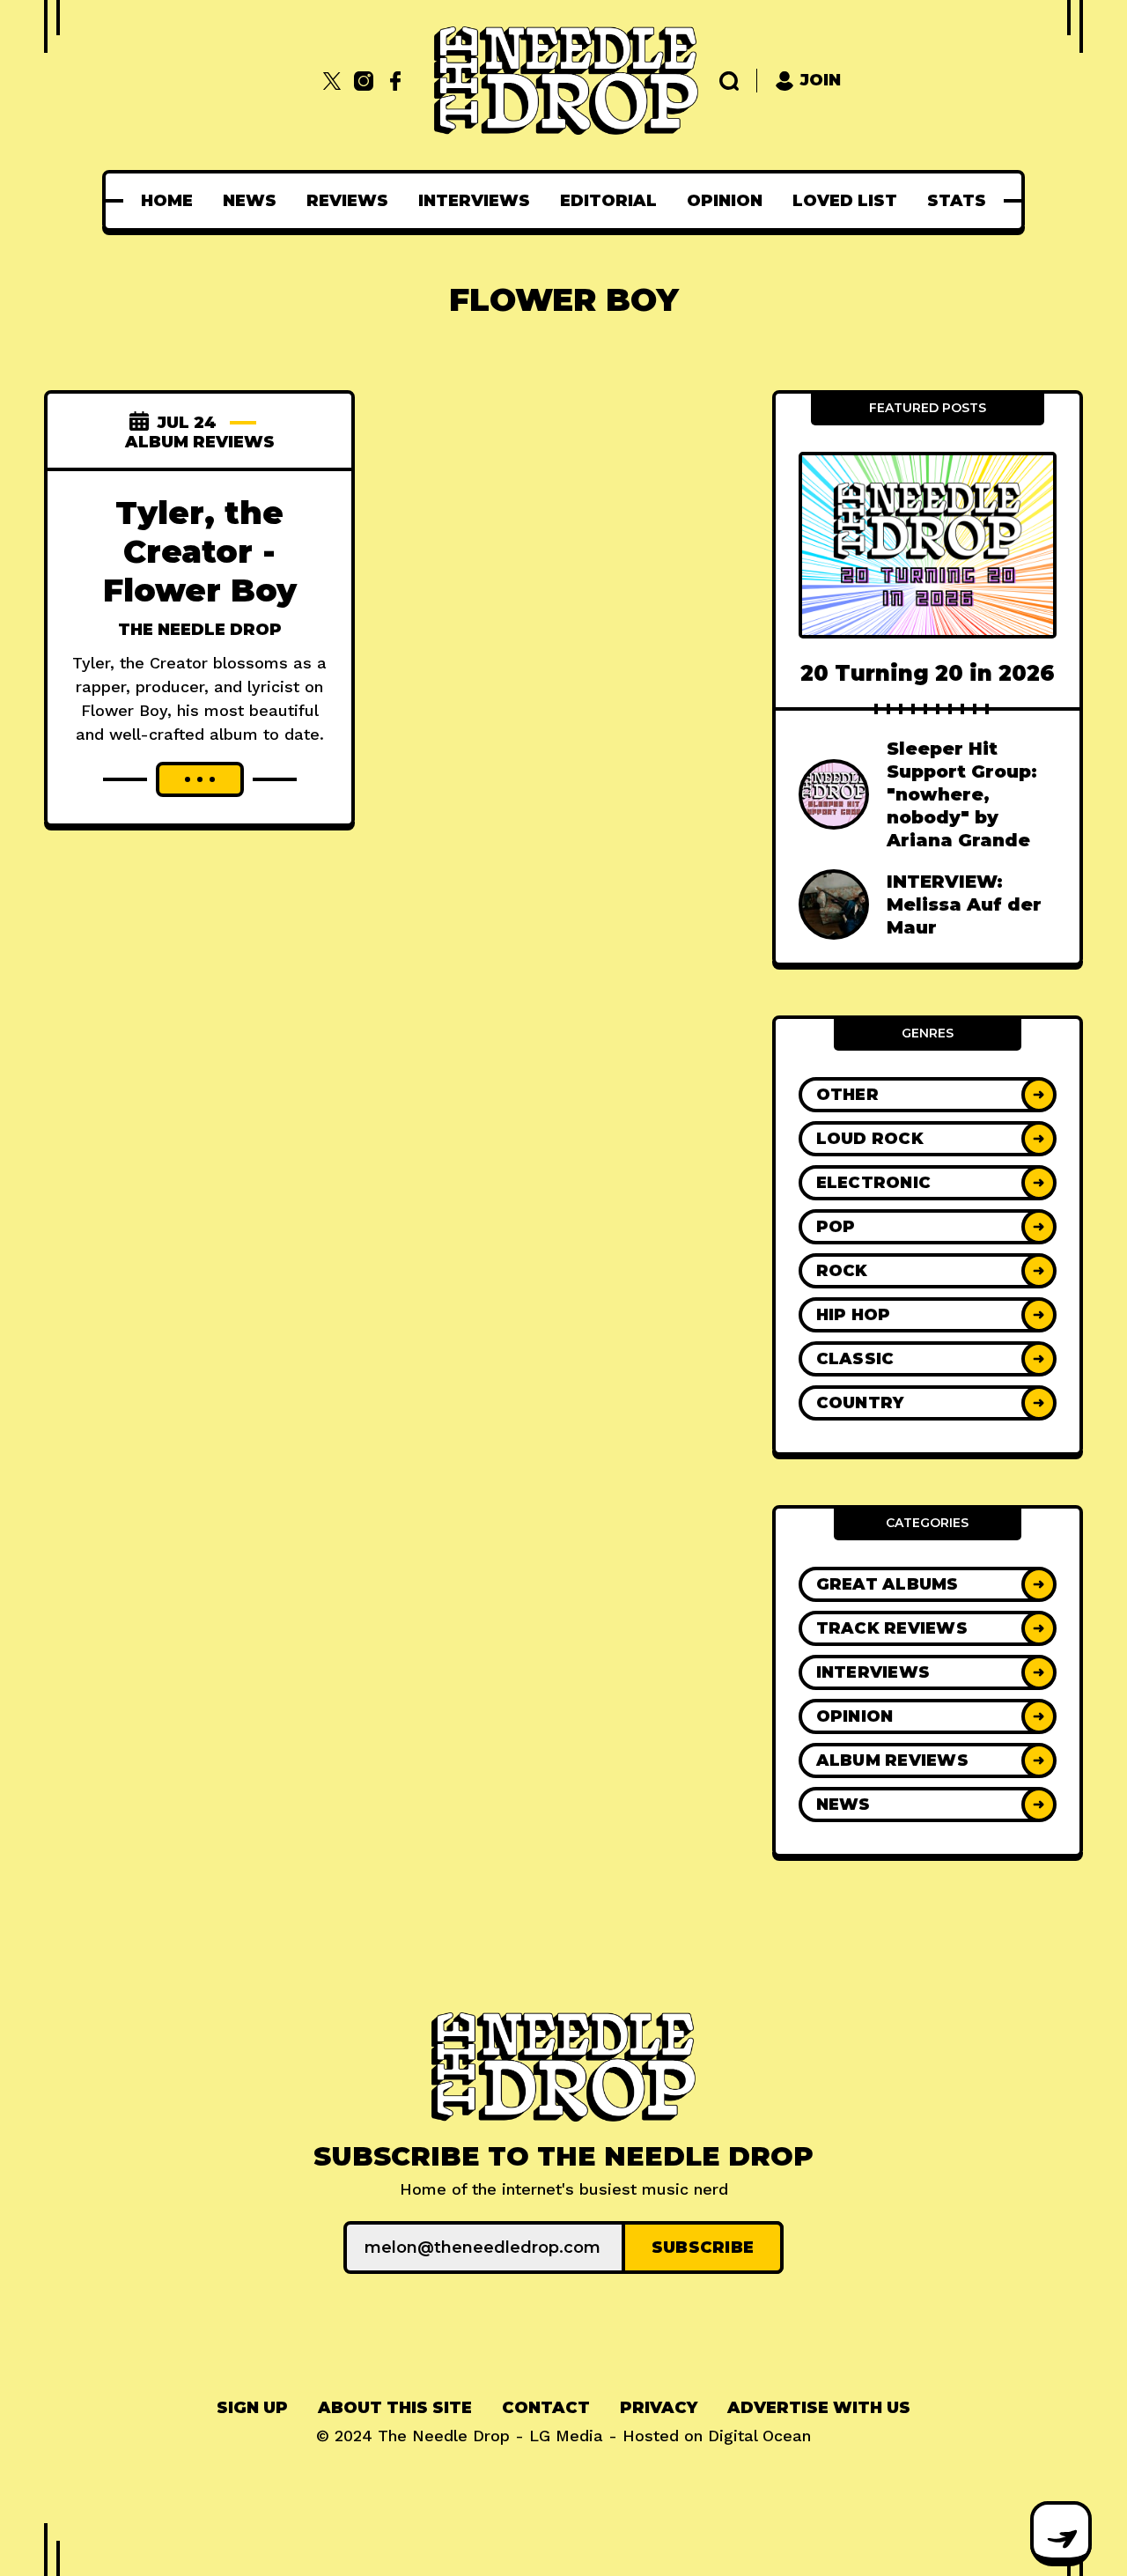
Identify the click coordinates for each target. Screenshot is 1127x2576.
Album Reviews (200, 442)
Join (821, 80)
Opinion (725, 201)
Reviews (347, 201)
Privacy (659, 2408)
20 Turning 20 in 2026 (928, 673)
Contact (546, 2408)
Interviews (474, 201)
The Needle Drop (200, 630)
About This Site (395, 2408)
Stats (957, 201)
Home (167, 201)
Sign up (252, 2408)
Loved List (845, 201)
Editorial (608, 201)
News (250, 201)
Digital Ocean (759, 2436)
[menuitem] (167, 201)
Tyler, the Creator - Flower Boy (200, 551)
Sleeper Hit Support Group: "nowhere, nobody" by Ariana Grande (962, 794)
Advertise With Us (819, 2408)
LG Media (566, 2436)
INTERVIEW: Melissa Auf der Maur (964, 904)
